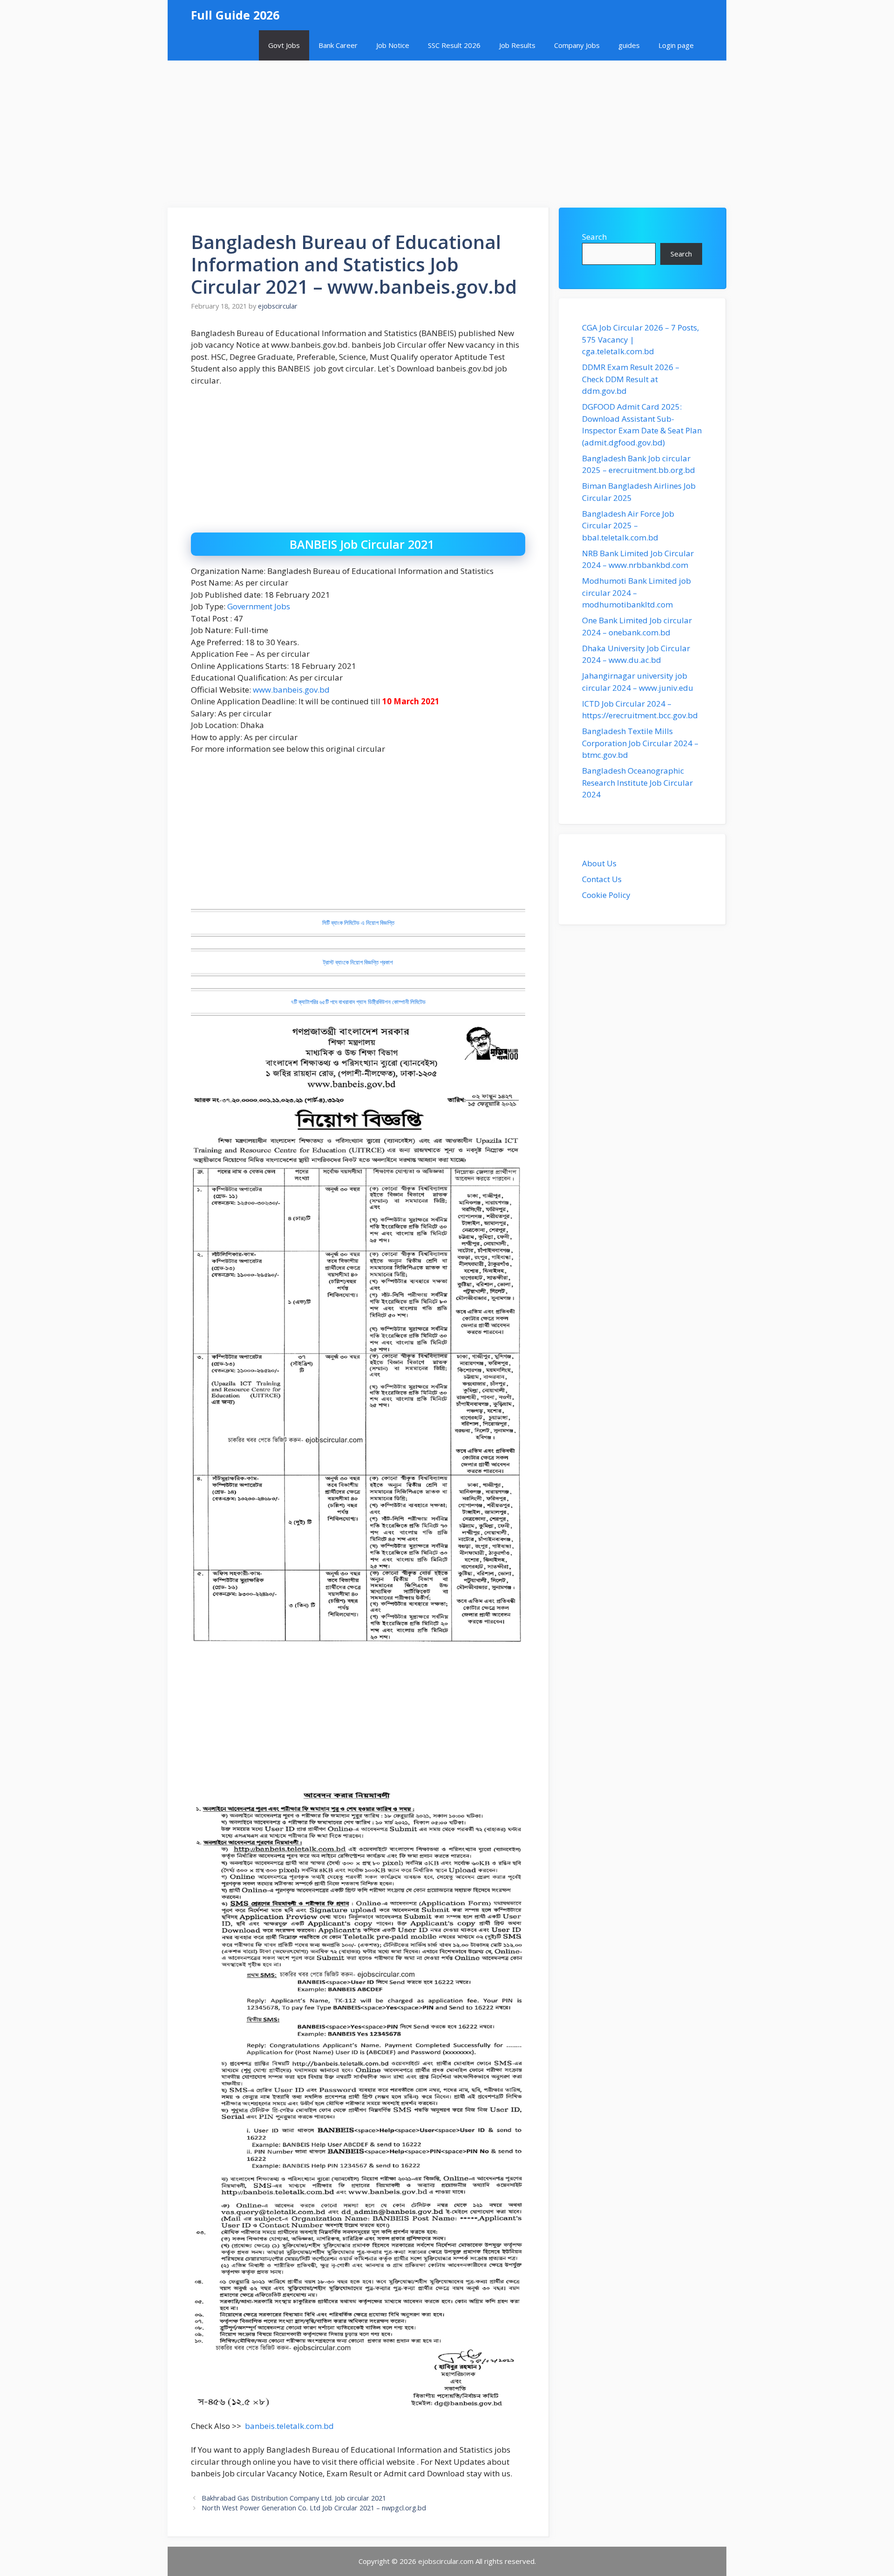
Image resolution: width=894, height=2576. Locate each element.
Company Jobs (577, 45)
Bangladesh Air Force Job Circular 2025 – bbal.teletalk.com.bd (628, 526)
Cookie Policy (606, 895)
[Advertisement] (447, 129)
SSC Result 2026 (454, 45)
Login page (676, 45)
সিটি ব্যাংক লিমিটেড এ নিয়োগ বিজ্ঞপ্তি (358, 923)
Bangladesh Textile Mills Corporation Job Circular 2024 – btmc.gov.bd (640, 743)
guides (629, 45)
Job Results (517, 45)
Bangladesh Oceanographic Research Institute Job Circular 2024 (637, 782)
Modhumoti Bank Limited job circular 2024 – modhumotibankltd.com (637, 593)
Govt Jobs (284, 45)
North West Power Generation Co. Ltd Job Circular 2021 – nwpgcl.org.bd (314, 2508)
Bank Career (338, 45)
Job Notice (393, 45)
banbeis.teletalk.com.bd (289, 2426)
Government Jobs (259, 606)
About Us (599, 863)
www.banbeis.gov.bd (291, 690)
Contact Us (602, 879)
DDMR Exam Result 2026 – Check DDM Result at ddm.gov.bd (631, 379)
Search (594, 237)
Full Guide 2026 (235, 15)
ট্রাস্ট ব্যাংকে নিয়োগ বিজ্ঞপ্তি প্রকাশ (358, 962)
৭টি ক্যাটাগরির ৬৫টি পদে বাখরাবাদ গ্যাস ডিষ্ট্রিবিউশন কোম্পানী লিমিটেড (358, 1002)
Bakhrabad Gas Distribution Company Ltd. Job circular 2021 (294, 2498)
